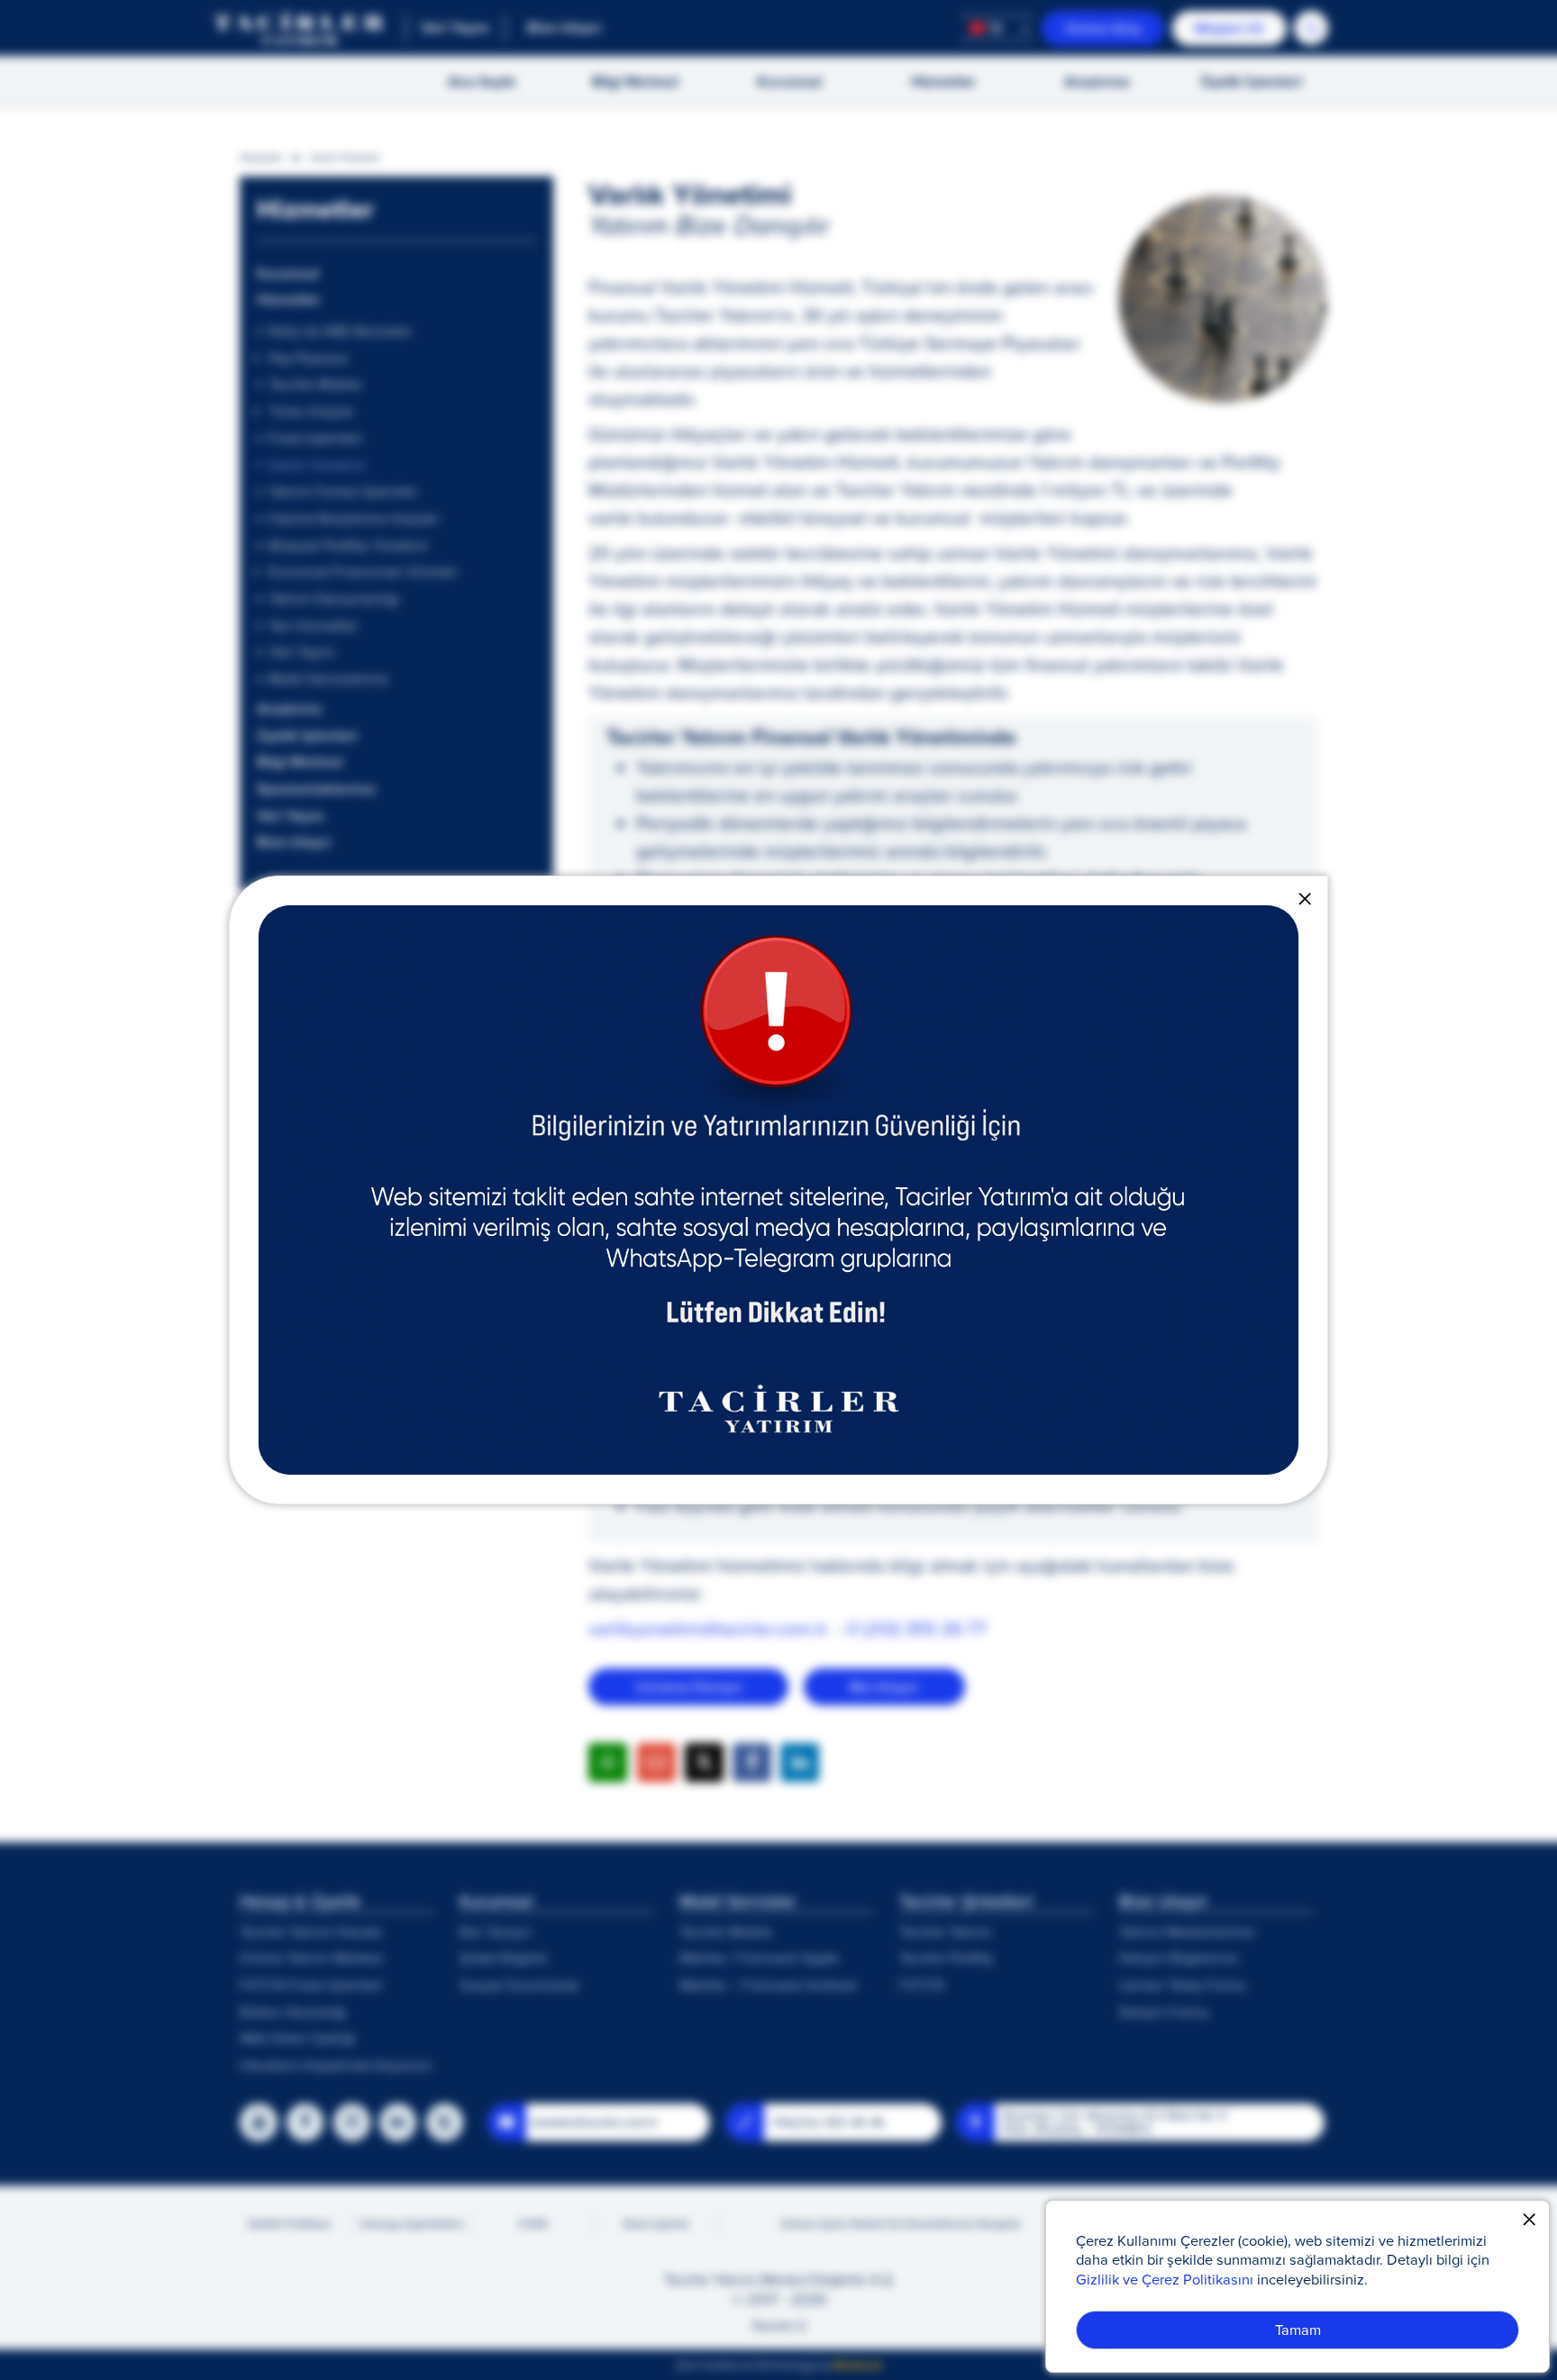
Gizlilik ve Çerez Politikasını (1165, 2279)
